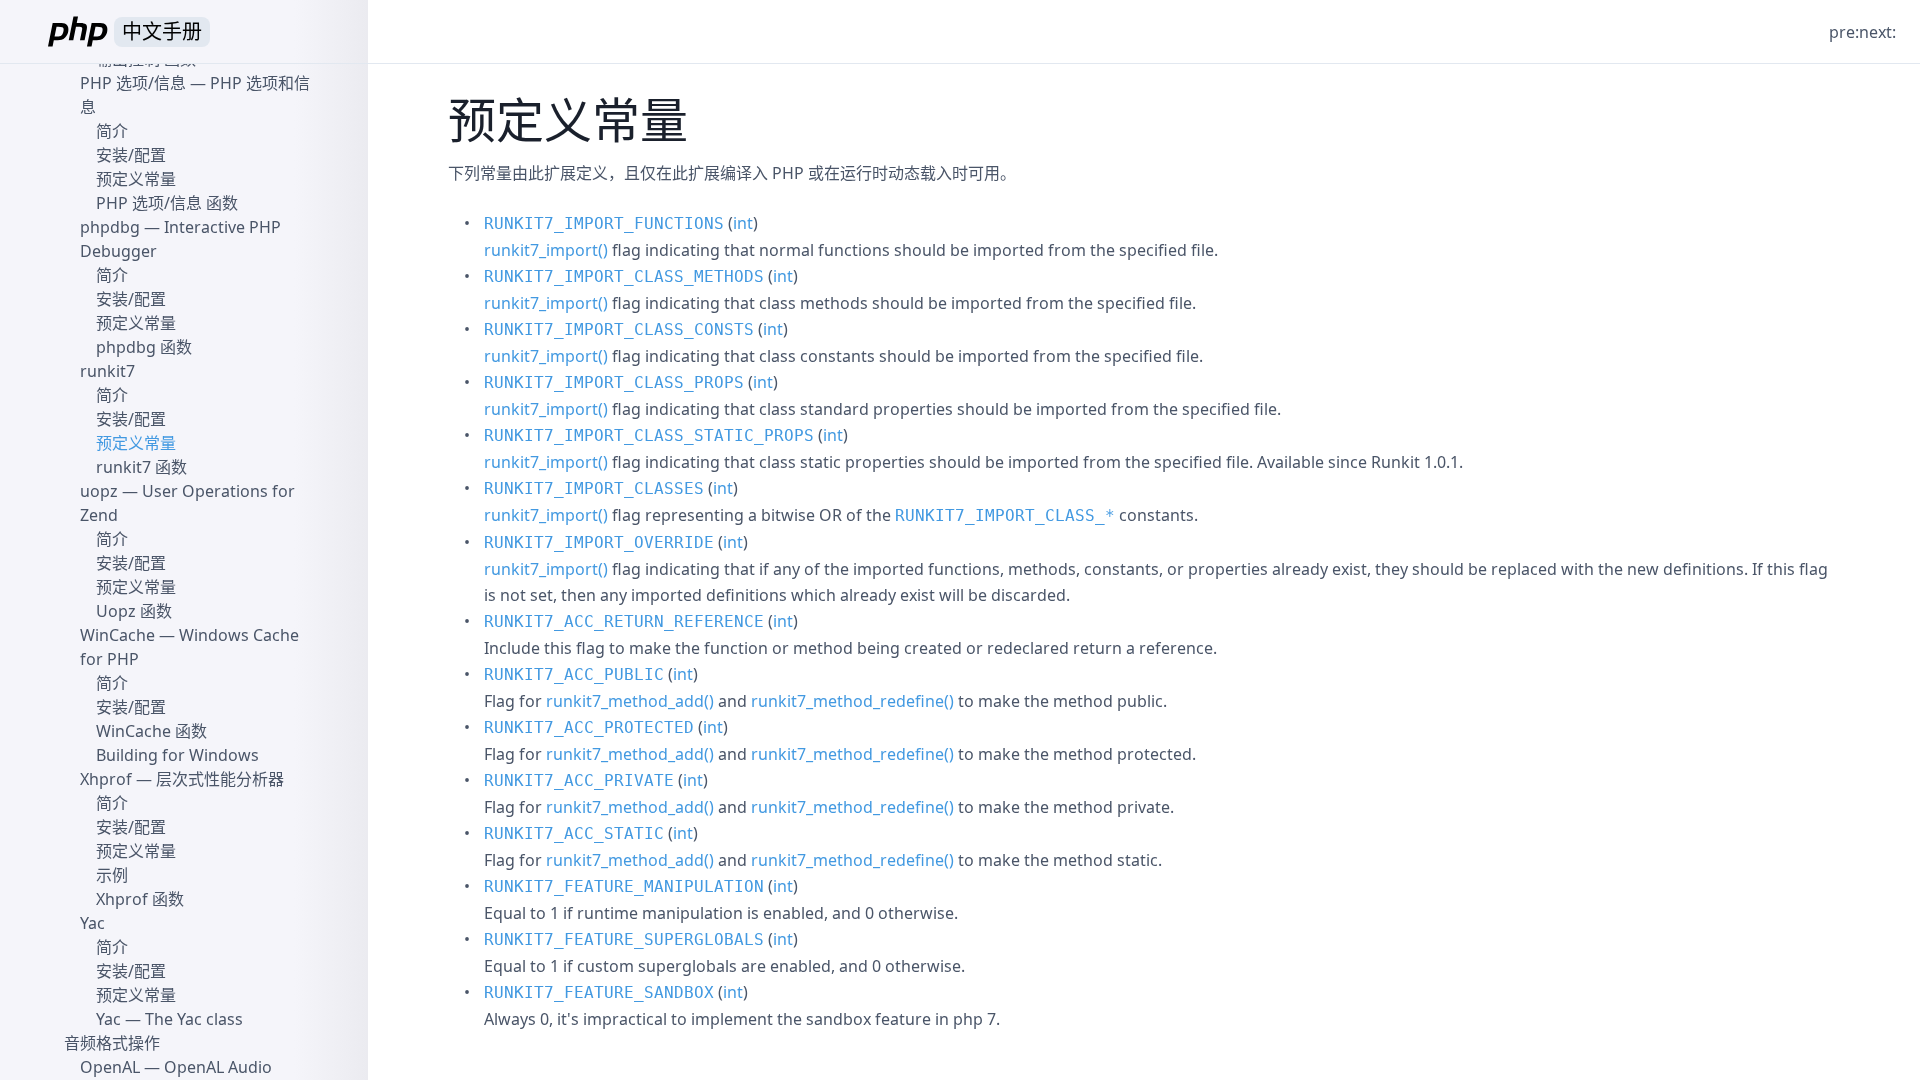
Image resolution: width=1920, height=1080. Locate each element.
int (743, 223)
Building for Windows (177, 755)
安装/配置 (131, 155)
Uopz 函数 (134, 611)
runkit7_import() (546, 250)
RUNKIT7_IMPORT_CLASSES (594, 488)
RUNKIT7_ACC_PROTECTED (589, 727)
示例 (112, 875)
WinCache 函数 (151, 731)
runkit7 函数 (141, 467)
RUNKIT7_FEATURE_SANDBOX (599, 992)
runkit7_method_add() (630, 701)
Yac (92, 923)
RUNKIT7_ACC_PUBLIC (574, 674)
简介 (112, 131)
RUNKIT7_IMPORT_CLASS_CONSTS (619, 329)
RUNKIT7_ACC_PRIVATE (579, 780)
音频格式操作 (112, 1043)
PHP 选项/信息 (133, 83)
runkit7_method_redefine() (852, 701)
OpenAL (110, 1067)
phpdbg (110, 227)
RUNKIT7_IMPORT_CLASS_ (1005, 515)
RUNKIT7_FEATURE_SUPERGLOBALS (624, 939)
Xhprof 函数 (140, 899)
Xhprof (106, 779)
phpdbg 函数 (144, 347)
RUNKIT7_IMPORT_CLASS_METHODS (624, 276)
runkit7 (107, 371)
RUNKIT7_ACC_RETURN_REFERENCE (624, 621)
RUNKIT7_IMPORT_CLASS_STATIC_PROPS (649, 435)
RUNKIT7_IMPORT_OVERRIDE (599, 542)
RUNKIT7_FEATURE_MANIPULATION (624, 886)
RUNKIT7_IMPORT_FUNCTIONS (604, 223)
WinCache (117, 635)
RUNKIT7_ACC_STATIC (574, 833)
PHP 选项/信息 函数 (167, 203)
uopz (99, 491)
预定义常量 (136, 179)
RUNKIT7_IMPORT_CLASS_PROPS (614, 382)
